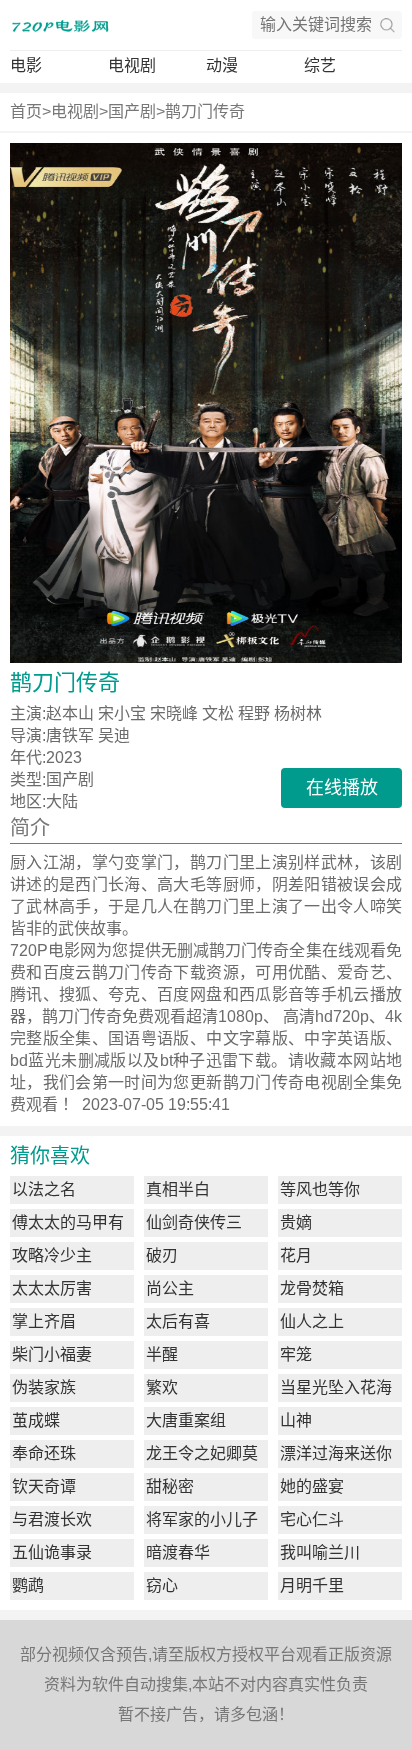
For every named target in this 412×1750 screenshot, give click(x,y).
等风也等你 (320, 1189)
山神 (296, 1420)
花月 (296, 1255)
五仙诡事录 (52, 1552)
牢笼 (296, 1354)
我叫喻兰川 (320, 1552)
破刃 (162, 1255)
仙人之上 (312, 1321)
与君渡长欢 (52, 1519)
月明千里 (312, 1585)
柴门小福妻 (52, 1354)
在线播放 (342, 788)
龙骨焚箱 (312, 1288)
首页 (26, 111)
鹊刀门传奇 (205, 111)
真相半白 (178, 1189)
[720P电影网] (60, 25)
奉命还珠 (44, 1453)
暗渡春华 (178, 1552)
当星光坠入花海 (336, 1387)
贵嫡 (296, 1222)
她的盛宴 (312, 1486)
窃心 (162, 1585)
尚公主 (170, 1288)
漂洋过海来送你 (336, 1453)
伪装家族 (44, 1387)
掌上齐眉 (44, 1321)
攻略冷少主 (52, 1255)
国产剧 (132, 111)
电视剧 (132, 65)
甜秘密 (170, 1486)
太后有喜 (178, 1321)
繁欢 (162, 1387)
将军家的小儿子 (202, 1519)
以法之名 (44, 1189)
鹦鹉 (28, 1585)
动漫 (222, 65)
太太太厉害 (52, 1288)
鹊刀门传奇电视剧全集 (304, 1082)
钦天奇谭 (44, 1486)
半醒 (162, 1354)
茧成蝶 (36, 1420)
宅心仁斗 (312, 1519)
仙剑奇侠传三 (194, 1222)
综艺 (320, 65)
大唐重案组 (186, 1420)
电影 (26, 65)
